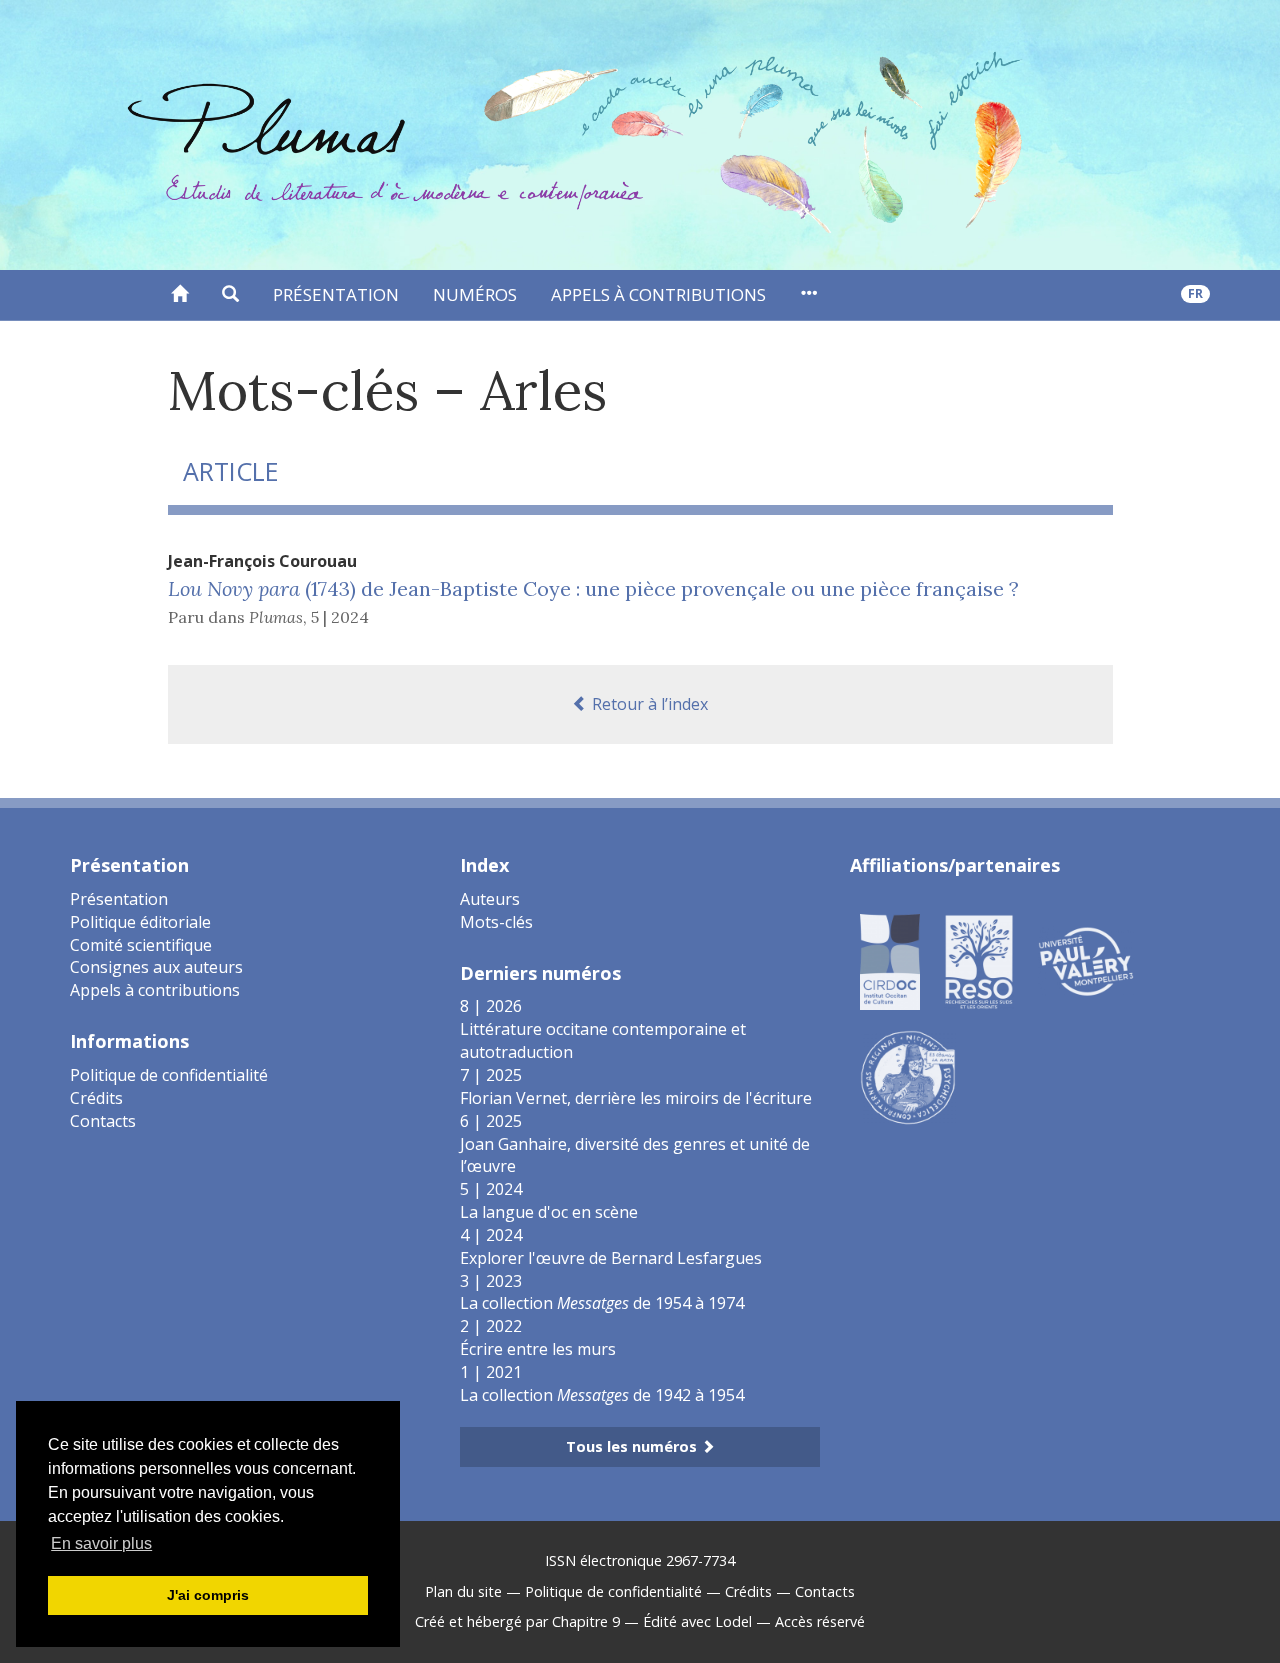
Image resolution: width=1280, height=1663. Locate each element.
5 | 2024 (340, 617)
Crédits (96, 1098)
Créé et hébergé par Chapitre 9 (517, 1621)
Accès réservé (820, 1621)
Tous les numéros (633, 1446)
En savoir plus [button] (101, 1543)
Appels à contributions (658, 294)
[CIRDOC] (890, 960)
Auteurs (490, 899)
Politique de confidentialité (169, 1075)
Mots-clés (496, 922)
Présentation (336, 294)
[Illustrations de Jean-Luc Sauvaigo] (908, 1076)
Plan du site (463, 1591)
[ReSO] (979, 960)
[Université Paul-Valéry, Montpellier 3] (1086, 960)
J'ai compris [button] (208, 1595)
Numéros (475, 294)
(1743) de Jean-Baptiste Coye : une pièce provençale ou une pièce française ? (593, 588)
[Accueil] (179, 295)
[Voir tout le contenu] (808, 295)
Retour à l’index (648, 704)
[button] (230, 295)
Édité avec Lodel (697, 1621)
